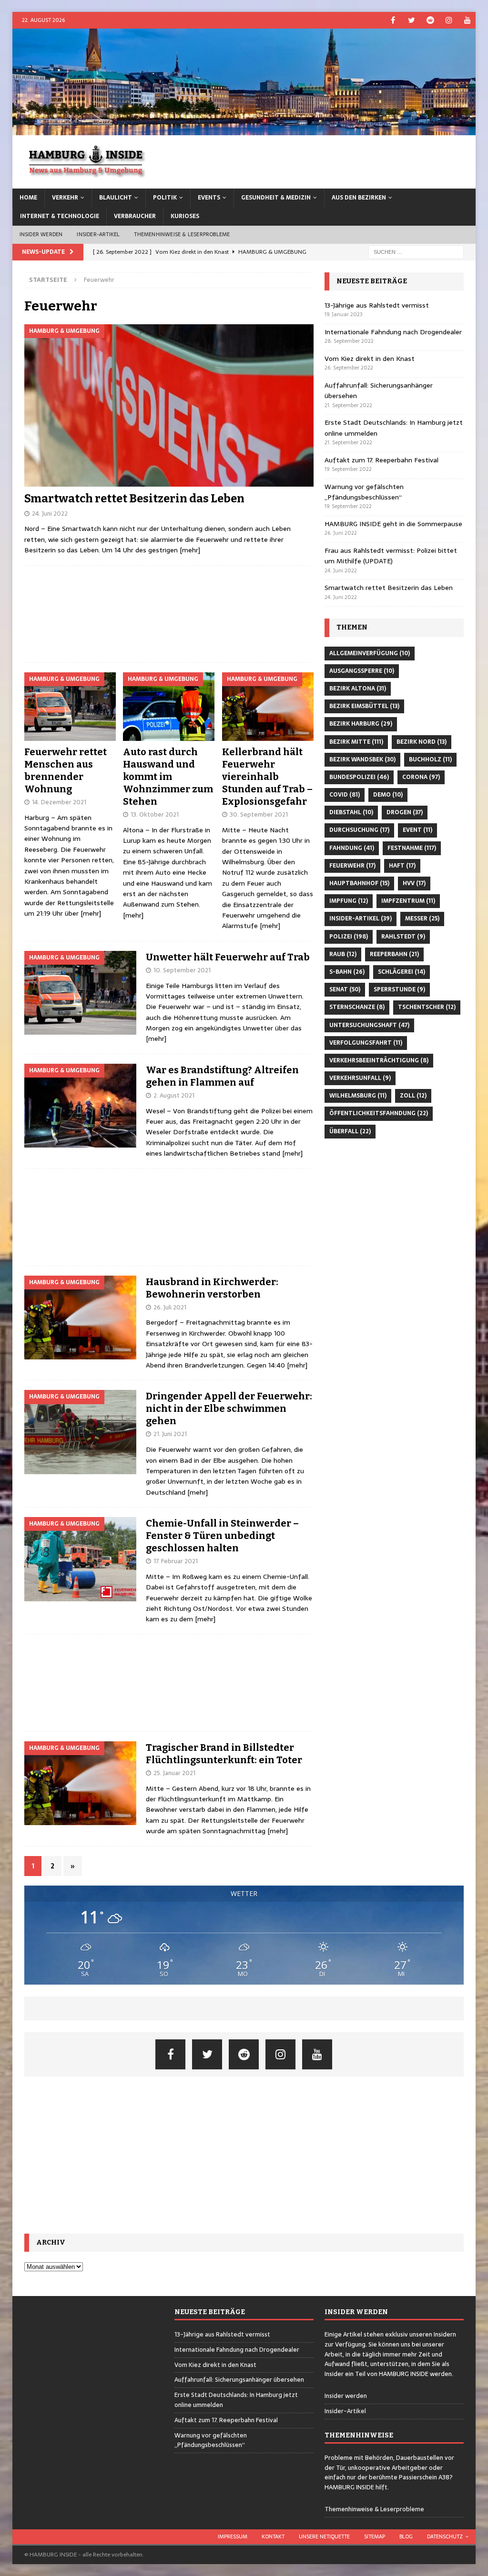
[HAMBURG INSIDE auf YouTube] (467, 20)
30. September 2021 (259, 814)
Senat (345, 989)
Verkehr (65, 198)
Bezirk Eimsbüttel (364, 706)
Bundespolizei (359, 777)
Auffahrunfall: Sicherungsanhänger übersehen (239, 2380)
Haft (402, 866)
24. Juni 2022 (50, 514)
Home (28, 198)
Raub (343, 954)
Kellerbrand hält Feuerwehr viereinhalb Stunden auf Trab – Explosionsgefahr (267, 777)
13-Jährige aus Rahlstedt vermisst (377, 305)
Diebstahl (351, 812)
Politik (165, 198)
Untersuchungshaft (369, 1025)
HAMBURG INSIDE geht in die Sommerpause (393, 524)
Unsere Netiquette (324, 2536)
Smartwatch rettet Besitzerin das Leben (134, 499)
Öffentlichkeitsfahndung (379, 1113)
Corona (421, 777)
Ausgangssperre (362, 671)
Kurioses (185, 216)
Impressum (233, 2536)
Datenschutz (445, 2536)
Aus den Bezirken (359, 198)
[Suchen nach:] (416, 251)
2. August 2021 (174, 1095)
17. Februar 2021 (176, 1561)
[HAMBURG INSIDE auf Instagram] (449, 20)
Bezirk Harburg (361, 724)
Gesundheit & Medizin (276, 198)
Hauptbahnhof (359, 883)
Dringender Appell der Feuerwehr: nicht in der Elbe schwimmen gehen (229, 1408)
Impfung (349, 901)
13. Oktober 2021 (155, 814)
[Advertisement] (169, 614)
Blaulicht (116, 198)
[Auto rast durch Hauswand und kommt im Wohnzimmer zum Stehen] (169, 707)
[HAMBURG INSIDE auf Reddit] (430, 20)
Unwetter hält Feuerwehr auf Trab (228, 957)
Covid (345, 795)
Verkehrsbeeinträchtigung (379, 1060)
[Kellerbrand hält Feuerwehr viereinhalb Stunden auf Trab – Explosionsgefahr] (268, 707)
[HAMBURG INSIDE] (244, 130)
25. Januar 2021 (174, 1773)
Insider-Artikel (98, 234)
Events (209, 198)
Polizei (349, 937)
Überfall (350, 1131)
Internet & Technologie (60, 216)
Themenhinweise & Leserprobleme (182, 234)
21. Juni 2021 (170, 1434)
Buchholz (430, 759)
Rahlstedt (403, 937)
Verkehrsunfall (360, 1078)
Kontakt (273, 2536)
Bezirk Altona (358, 689)
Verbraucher (135, 216)
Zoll (413, 1096)
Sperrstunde (399, 989)
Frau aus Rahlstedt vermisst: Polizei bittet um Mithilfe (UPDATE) (391, 556)
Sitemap (375, 2536)
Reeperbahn (394, 954)
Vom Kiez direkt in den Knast (370, 359)
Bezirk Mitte (356, 742)
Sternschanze (357, 1007)
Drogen (405, 812)
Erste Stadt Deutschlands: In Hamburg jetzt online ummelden (236, 2400)
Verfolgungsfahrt (366, 1043)
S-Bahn (347, 972)
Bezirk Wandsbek (362, 759)
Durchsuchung (359, 830)
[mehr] (190, 550)
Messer (422, 919)
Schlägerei (402, 972)
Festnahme (412, 848)
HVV (414, 883)
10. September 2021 (182, 970)
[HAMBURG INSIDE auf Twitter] (412, 20)
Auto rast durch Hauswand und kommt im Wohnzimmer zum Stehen (168, 777)
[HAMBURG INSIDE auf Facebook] (393, 20)
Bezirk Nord (422, 742)
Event (417, 830)
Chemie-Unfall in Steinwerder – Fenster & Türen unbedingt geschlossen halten (222, 1536)
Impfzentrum (408, 901)
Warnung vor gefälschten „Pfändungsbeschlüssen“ (364, 492)
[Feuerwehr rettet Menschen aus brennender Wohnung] (70, 707)
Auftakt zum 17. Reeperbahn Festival (381, 460)
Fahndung (352, 848)
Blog (406, 2536)
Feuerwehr (352, 866)
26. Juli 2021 (170, 1307)
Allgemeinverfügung (370, 653)
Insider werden (41, 234)
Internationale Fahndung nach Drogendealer (393, 332)
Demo (388, 795)
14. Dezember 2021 (59, 802)
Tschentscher (427, 1007)
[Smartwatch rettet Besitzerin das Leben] (169, 405)
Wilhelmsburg (358, 1096)
